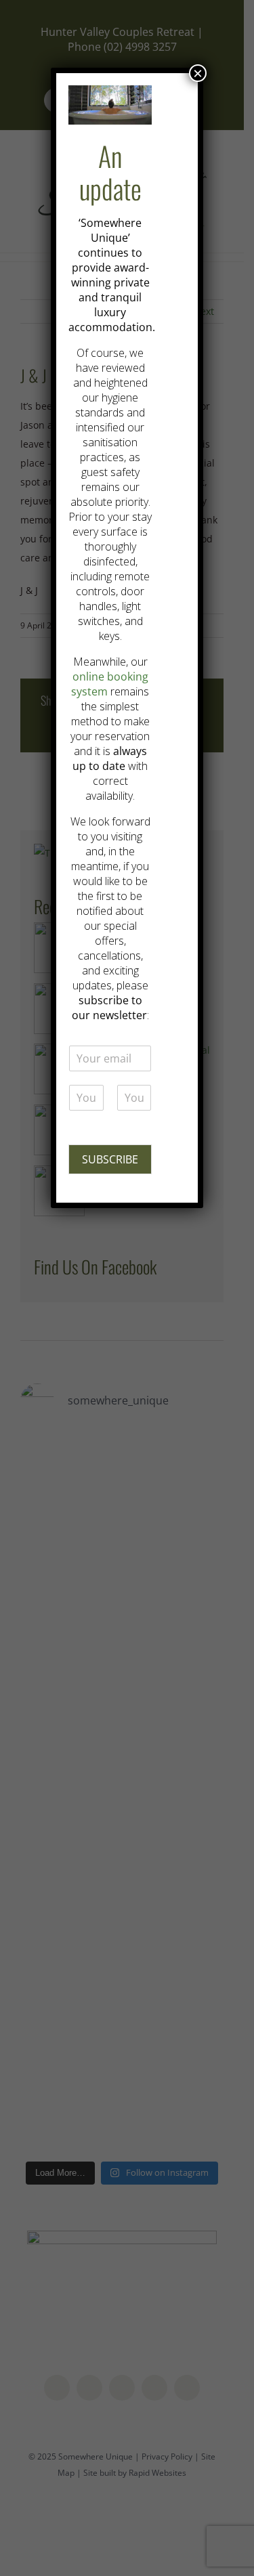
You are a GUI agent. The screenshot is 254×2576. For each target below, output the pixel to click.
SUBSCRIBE (110, 1159)
